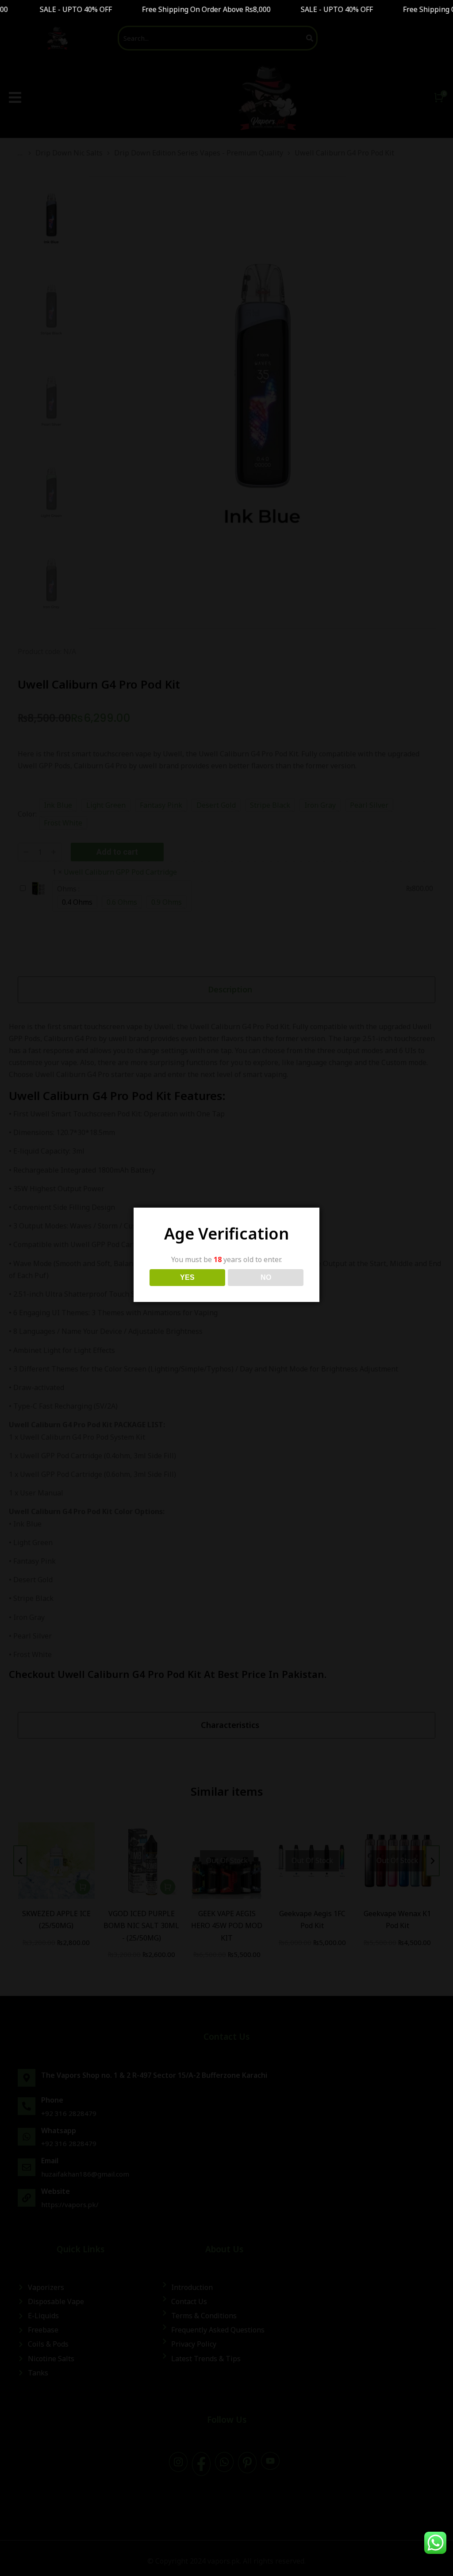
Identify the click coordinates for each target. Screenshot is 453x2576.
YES (187, 1277)
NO (266, 1277)
